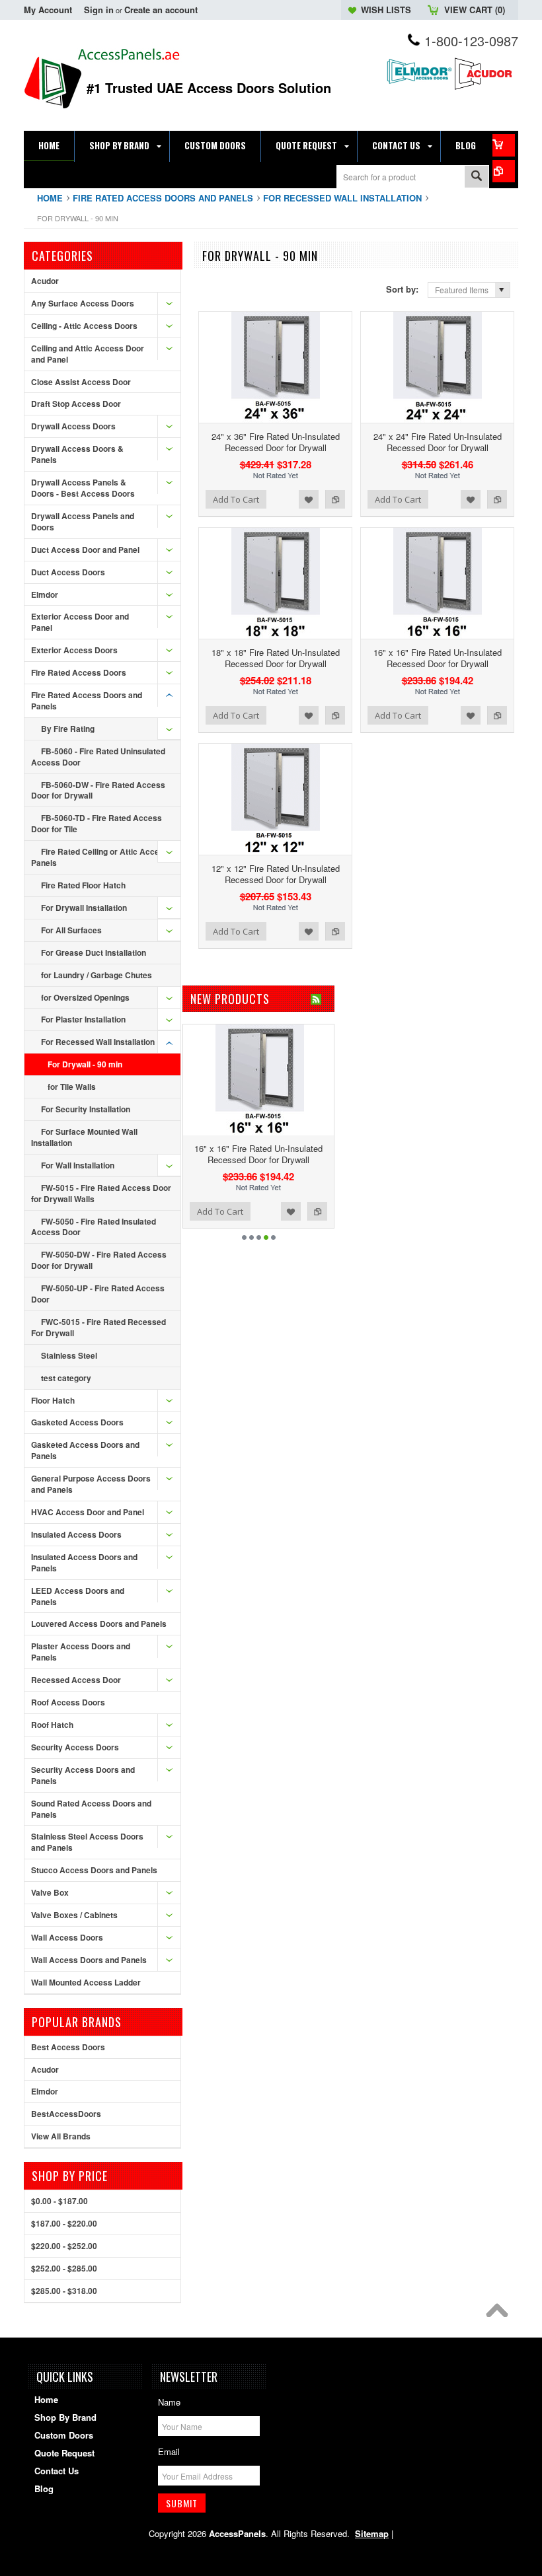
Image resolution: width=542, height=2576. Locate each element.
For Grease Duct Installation (94, 952)
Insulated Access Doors (76, 1534)
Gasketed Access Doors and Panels (85, 1450)
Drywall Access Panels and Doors (83, 521)
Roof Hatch (52, 1725)
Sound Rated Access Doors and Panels (91, 1809)
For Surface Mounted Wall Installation (84, 1137)
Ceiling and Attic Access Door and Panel (88, 354)
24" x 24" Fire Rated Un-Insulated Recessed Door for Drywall (438, 442)
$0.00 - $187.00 (59, 2201)
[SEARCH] (477, 177)
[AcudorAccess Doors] (485, 88)
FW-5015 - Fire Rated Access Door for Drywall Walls (101, 1193)
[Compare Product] (504, 171)
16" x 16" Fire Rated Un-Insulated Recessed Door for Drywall (438, 658)
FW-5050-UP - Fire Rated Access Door (98, 1294)
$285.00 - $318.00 (64, 2291)
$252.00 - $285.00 (64, 2268)
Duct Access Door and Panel (85, 550)
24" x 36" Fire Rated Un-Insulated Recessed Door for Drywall (276, 442)
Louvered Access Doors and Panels (99, 1624)
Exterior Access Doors (74, 650)
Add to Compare (335, 499)
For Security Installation (86, 1109)
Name (169, 2402)
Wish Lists (386, 10)
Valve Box (50, 1892)
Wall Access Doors (67, 1937)
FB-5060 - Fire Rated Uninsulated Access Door (98, 757)
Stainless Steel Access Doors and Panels (87, 1842)
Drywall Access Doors (73, 426)
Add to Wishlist (309, 499)
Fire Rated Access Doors (79, 672)
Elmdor (45, 594)
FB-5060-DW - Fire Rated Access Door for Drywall (98, 790)
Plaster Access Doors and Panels (81, 1652)
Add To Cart (236, 499)
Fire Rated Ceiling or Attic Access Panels (100, 857)
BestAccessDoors (66, 2114)
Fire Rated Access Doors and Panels (163, 198)
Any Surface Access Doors (83, 303)
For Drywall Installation (84, 908)
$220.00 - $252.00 (64, 2246)
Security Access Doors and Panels (83, 1775)
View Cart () (475, 10)
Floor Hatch (53, 1400)
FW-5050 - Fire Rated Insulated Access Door (94, 1227)
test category (66, 1378)
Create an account (161, 10)
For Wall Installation (78, 1165)
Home (50, 198)
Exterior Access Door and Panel (80, 622)
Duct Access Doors (68, 572)
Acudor (45, 281)
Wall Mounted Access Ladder (86, 1982)
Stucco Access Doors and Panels (94, 1870)
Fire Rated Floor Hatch (83, 885)
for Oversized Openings (85, 997)
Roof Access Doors (68, 1702)
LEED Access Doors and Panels (78, 1596)
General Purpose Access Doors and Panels (91, 1484)
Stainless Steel (69, 1355)
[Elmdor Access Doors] (419, 86)
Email (169, 2451)
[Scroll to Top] (500, 2314)
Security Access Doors (75, 1747)
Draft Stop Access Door (76, 404)
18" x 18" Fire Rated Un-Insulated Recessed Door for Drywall (276, 658)
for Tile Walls (72, 1087)
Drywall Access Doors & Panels (77, 454)
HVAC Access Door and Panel (88, 1512)
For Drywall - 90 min (85, 1064)
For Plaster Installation (83, 1019)
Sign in (99, 10)
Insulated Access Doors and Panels (84, 1562)
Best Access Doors (68, 2047)
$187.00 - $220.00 (64, 2223)
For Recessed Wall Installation (342, 198)
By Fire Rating (68, 729)
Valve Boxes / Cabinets (74, 1915)
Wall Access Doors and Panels (89, 1960)
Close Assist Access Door (81, 382)
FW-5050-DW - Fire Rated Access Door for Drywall (99, 1260)
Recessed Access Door (76, 1680)
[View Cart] (504, 145)
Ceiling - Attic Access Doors (84, 326)
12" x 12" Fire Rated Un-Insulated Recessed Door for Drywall (276, 874)
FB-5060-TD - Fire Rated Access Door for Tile (97, 823)
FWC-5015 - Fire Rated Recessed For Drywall (98, 1327)
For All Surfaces (71, 930)
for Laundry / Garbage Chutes (97, 975)
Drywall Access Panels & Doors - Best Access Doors (83, 488)
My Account (48, 10)
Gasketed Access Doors (77, 1422)
